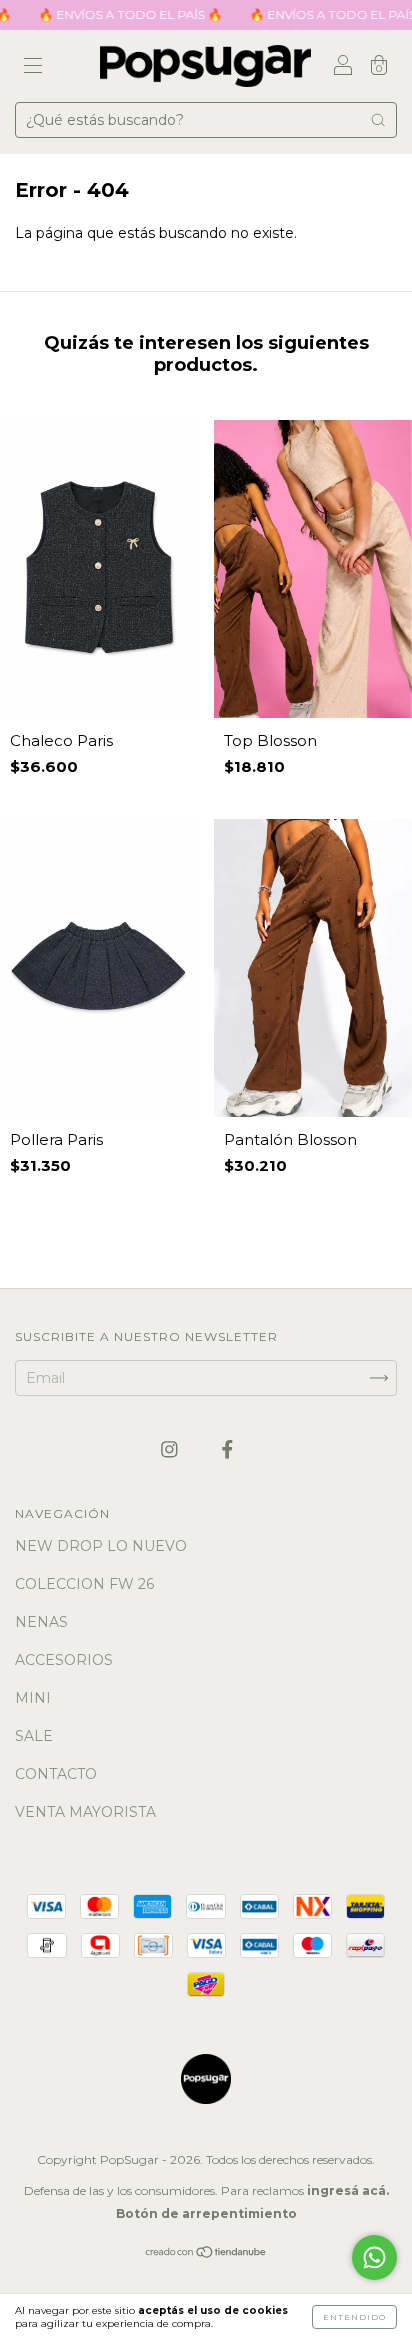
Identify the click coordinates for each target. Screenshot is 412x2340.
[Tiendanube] (206, 2254)
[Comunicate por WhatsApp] (374, 2257)
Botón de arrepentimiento (206, 2213)
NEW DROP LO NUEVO (101, 1546)
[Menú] (33, 68)
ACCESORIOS (64, 1660)
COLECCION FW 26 (84, 1584)
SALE (34, 1736)
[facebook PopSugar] (227, 1449)
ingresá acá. (348, 2190)
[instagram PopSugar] (171, 1449)
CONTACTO (56, 1774)
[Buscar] (378, 120)
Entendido (354, 2317)
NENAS (41, 1622)
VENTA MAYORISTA (85, 1812)
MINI (33, 1698)
